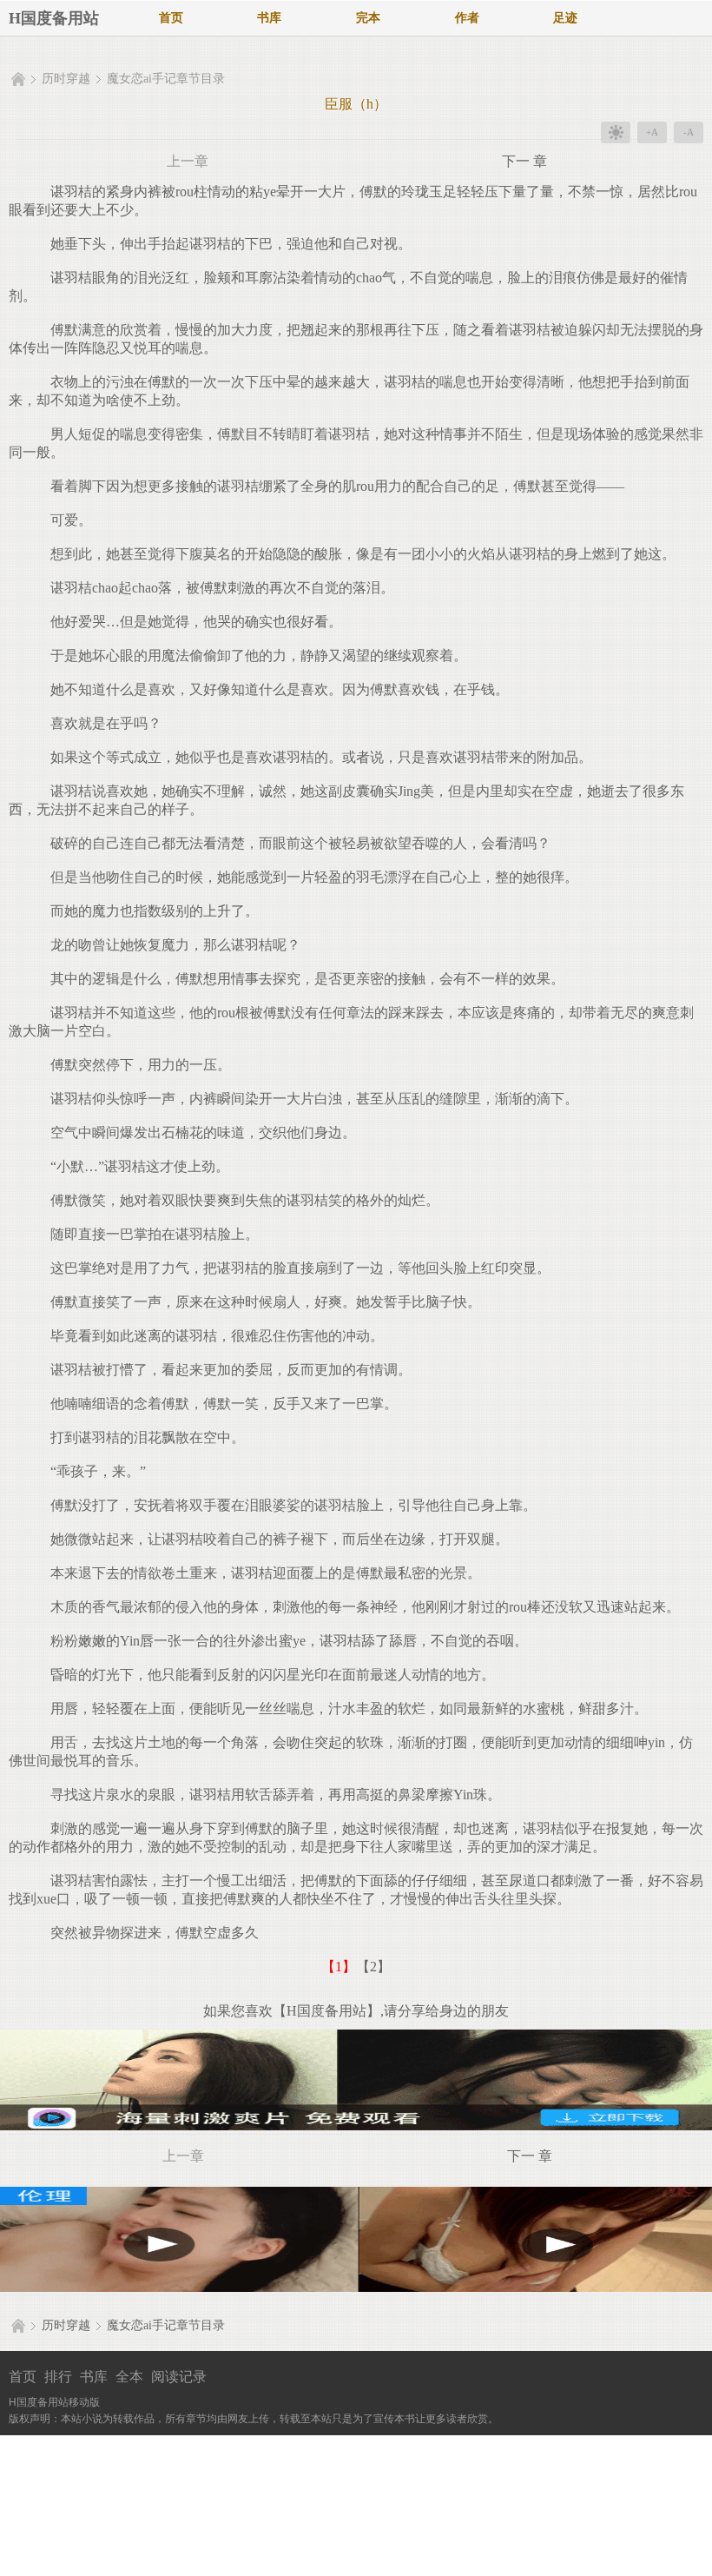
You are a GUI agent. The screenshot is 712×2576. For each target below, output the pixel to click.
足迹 (565, 18)
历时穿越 (66, 79)
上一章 (188, 161)
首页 (171, 18)
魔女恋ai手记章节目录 (166, 79)
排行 (58, 2377)
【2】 (373, 1967)
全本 (129, 2377)
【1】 (339, 1967)
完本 (368, 18)
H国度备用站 (54, 18)
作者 (467, 18)
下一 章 (524, 161)
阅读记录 (179, 2377)
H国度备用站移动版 (54, 2402)
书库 (269, 18)
